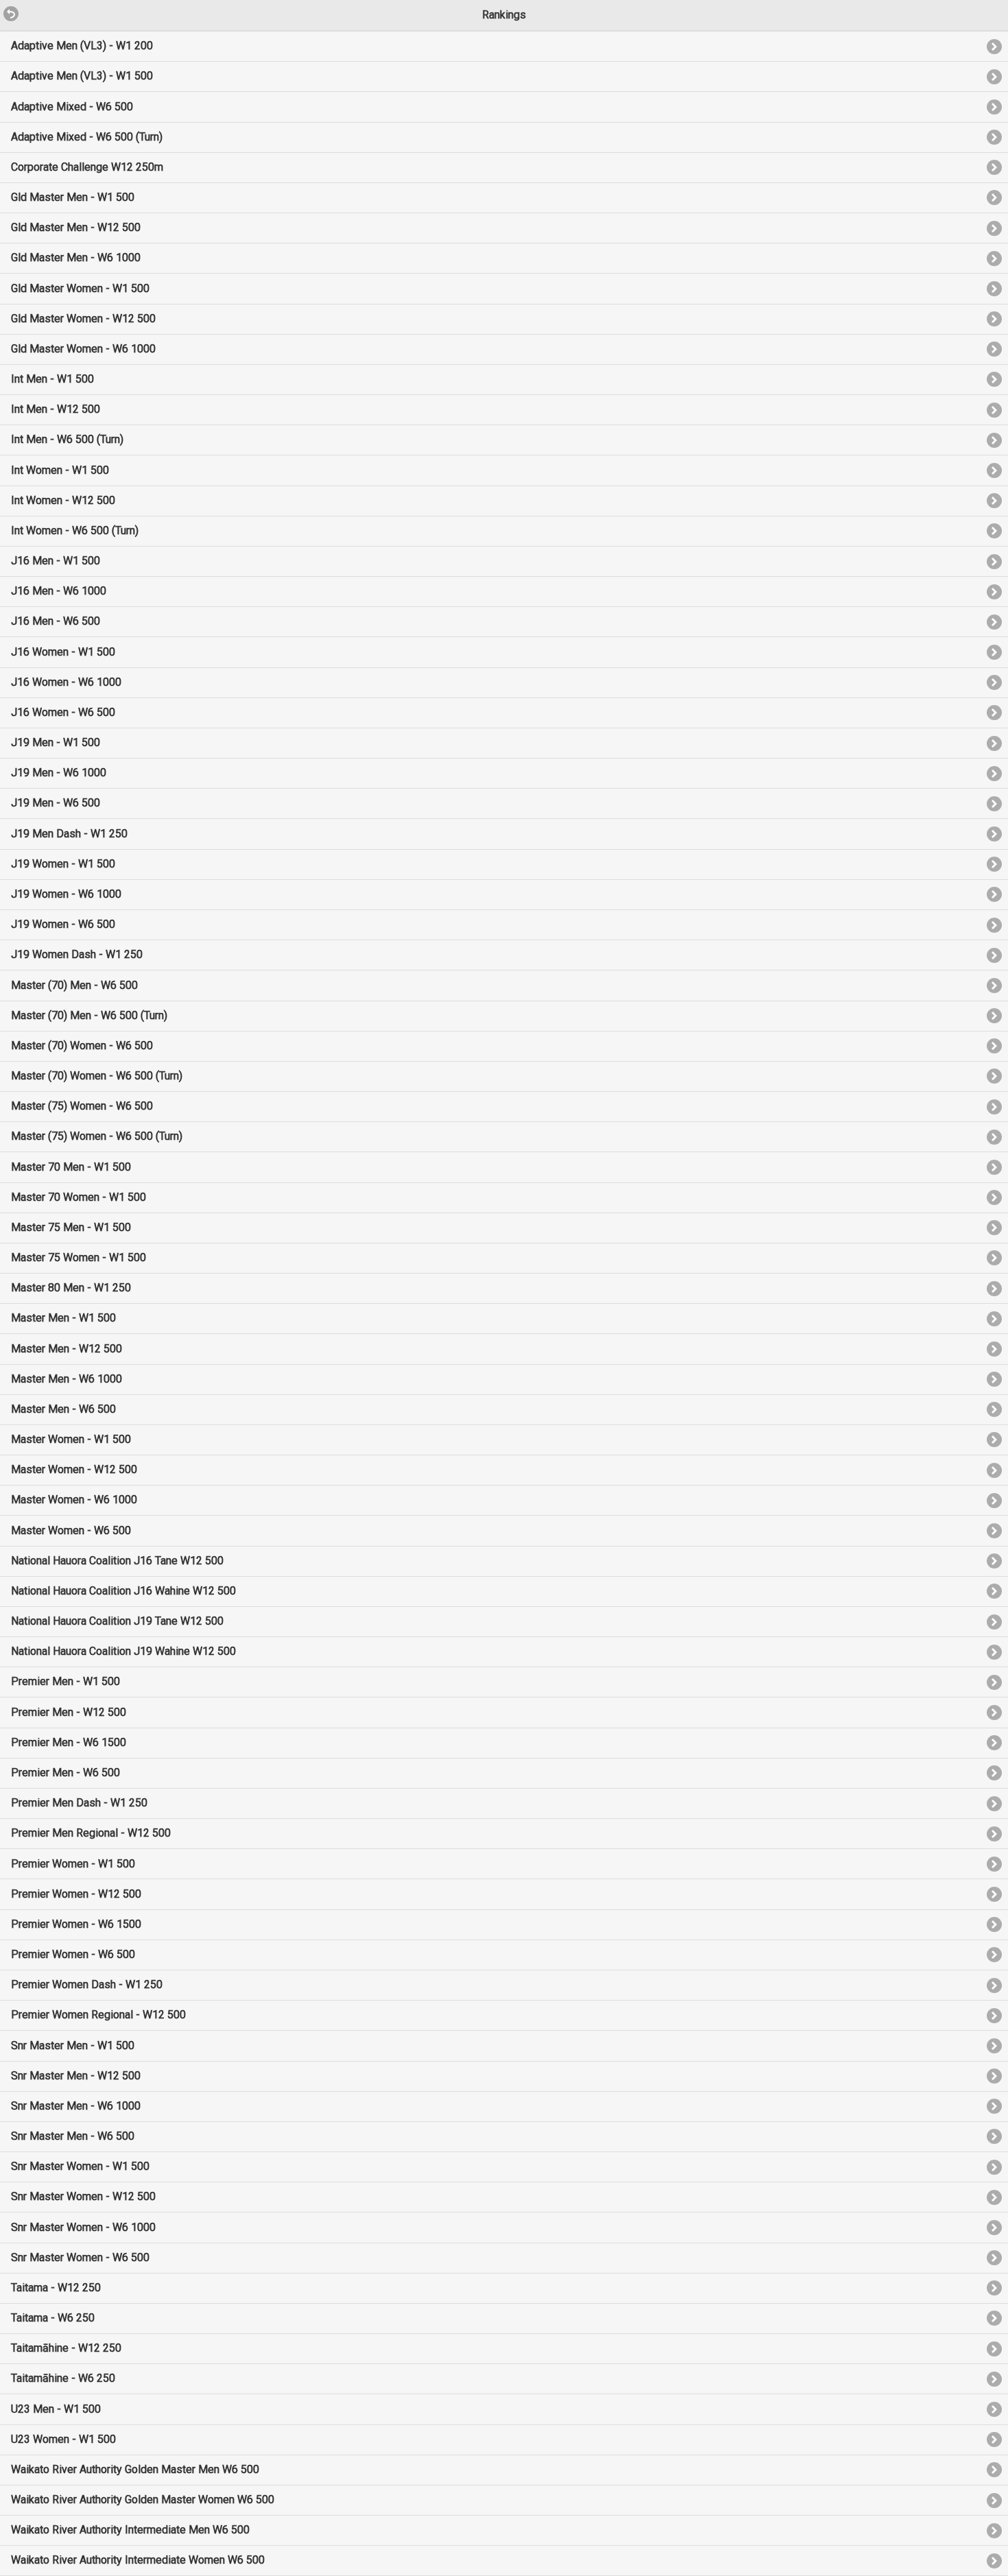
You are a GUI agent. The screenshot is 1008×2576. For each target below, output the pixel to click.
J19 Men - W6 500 (56, 803)
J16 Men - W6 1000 (59, 591)
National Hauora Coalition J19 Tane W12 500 (117, 1621)
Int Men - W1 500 (52, 379)
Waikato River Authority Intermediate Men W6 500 (130, 2530)
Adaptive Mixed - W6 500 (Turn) (87, 137)
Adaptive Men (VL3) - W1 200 (82, 46)
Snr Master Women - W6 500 (80, 2257)
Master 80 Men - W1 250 (71, 1288)
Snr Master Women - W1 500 (80, 2166)
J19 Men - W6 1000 (59, 773)
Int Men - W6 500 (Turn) (67, 439)
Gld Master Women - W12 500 (83, 319)
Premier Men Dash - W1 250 (79, 1803)
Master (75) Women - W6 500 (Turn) (97, 1136)
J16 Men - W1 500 (56, 561)
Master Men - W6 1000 (67, 1379)
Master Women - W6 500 (71, 1530)
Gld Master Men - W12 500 (76, 227)
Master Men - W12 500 (67, 1349)
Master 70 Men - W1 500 (71, 1167)
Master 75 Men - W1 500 (71, 1227)
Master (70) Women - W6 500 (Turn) (97, 1076)
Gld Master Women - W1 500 (80, 288)
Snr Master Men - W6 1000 (76, 2106)
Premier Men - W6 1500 (69, 1742)
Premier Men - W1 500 (65, 1681)
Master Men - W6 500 (63, 1409)
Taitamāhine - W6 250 (63, 2378)
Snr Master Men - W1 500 (73, 2046)
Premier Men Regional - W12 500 (91, 1833)
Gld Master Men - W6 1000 (76, 258)
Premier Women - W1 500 (73, 1864)
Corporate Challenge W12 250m (87, 167)
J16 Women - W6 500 (63, 712)
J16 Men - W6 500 (56, 621)
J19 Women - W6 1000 (66, 894)
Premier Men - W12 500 (69, 1712)
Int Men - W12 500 (56, 409)
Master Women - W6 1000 (74, 1500)
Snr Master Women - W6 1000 (83, 2227)
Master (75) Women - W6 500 (82, 1106)
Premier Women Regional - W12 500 (98, 2015)
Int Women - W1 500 (60, 470)
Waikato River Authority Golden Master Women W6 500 (143, 2500)
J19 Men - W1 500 (56, 742)
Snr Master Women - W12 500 (83, 2196)
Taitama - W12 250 (56, 2288)
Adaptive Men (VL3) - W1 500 (82, 76)
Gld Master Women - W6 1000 (83, 349)
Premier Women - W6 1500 (76, 1924)
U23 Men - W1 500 (56, 2409)
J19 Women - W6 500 (63, 924)
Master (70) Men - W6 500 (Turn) (89, 1015)
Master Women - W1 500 (71, 1439)
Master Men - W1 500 (63, 1318)
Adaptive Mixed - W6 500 (72, 107)
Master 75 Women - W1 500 (79, 1257)
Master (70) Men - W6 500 (74, 985)
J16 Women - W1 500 (63, 652)
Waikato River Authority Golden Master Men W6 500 (135, 2469)
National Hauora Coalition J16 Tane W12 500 (117, 1561)
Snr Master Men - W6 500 (73, 2136)
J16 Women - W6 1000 (66, 682)
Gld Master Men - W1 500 (73, 197)
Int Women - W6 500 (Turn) (75, 530)
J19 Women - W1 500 (63, 864)
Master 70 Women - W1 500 (79, 1197)
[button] (5, 6)
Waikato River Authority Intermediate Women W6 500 (138, 2560)
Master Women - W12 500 (74, 1469)
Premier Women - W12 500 (76, 1894)
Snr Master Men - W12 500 (76, 2076)
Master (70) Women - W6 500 (82, 1046)
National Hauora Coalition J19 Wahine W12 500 (123, 1651)
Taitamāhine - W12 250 (66, 2348)
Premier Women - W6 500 (73, 1954)
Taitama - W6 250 (53, 2318)
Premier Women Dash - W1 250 (87, 1984)
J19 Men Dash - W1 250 (69, 834)
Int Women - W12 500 (63, 500)
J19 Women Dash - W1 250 (77, 954)
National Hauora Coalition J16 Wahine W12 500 (123, 1591)
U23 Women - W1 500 (63, 2439)
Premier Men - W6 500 (65, 1773)
